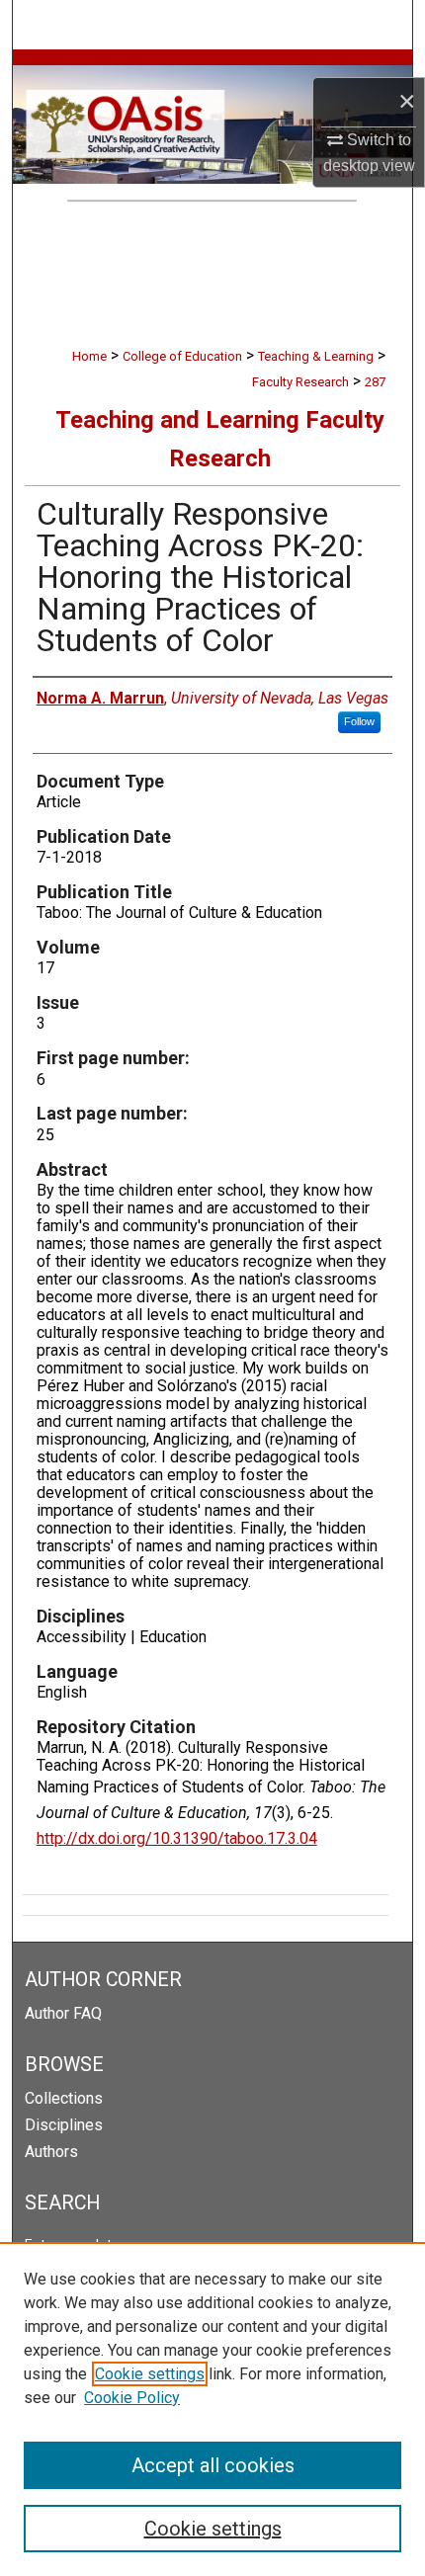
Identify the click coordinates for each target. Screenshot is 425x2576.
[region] (212, 2409)
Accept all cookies (213, 2465)
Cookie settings (150, 2374)
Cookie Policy (132, 2398)
